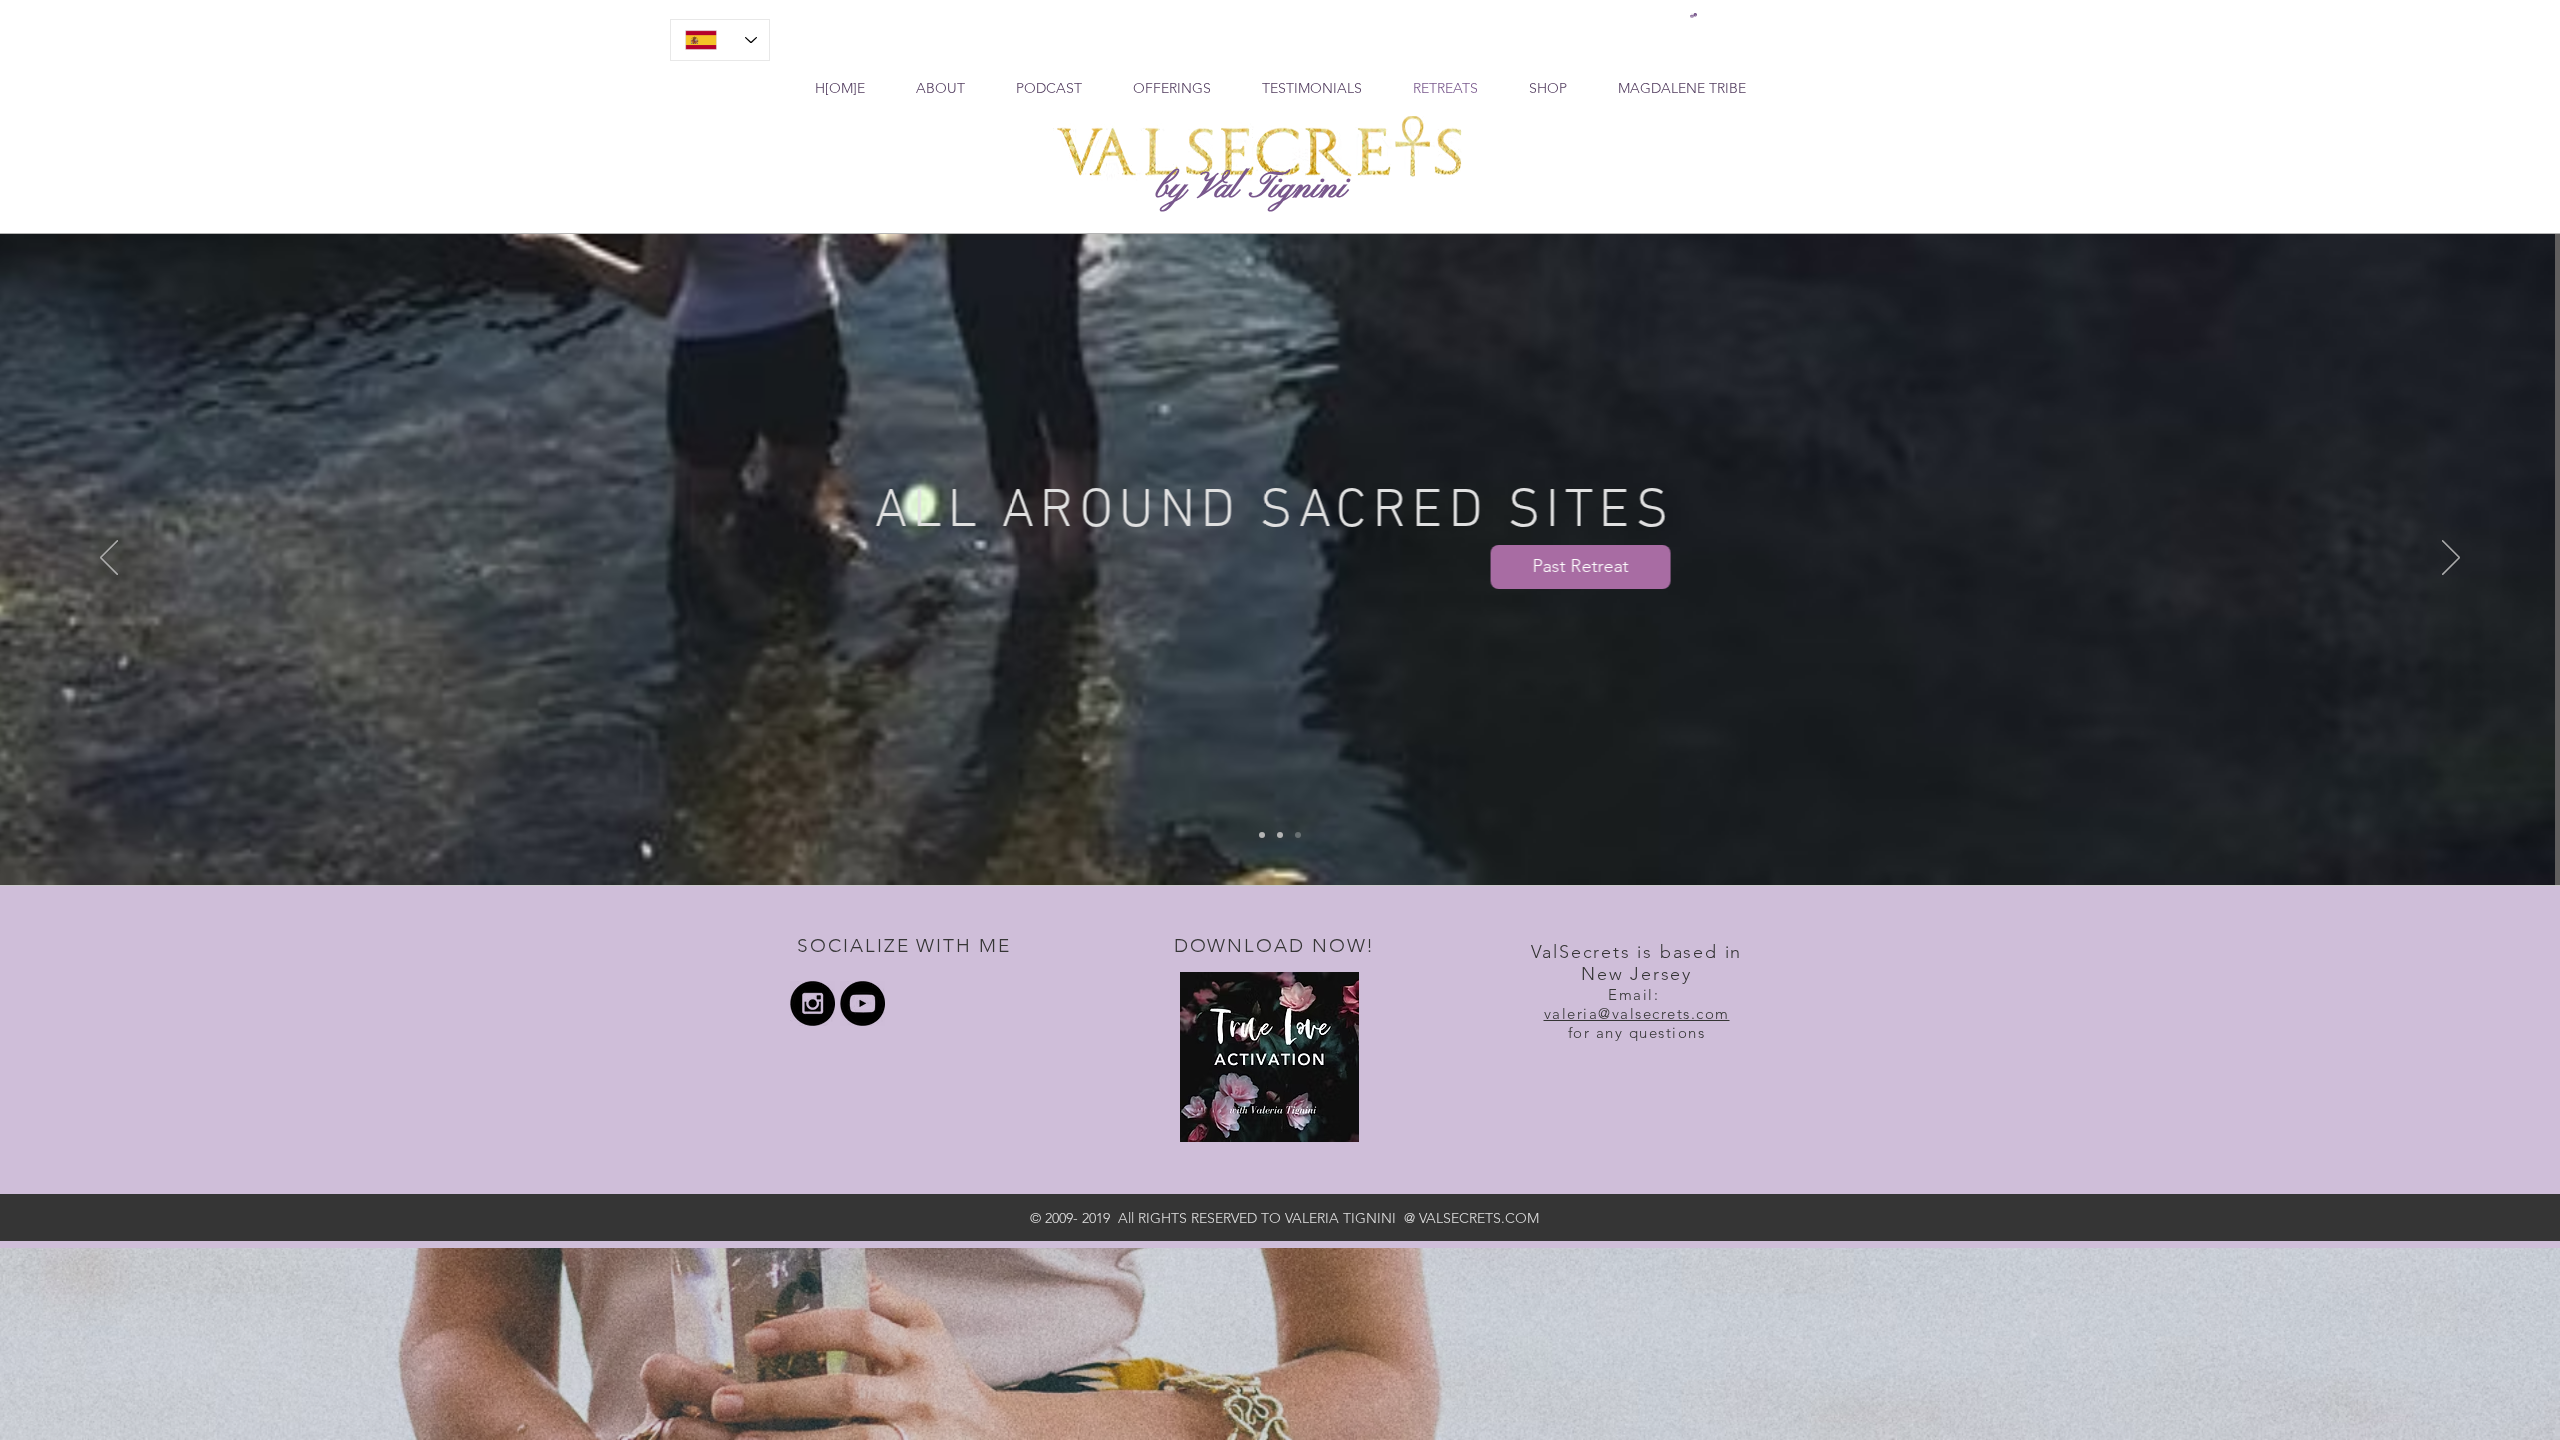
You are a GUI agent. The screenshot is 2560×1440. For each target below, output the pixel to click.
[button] (1693, 15)
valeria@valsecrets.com (1637, 1013)
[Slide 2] (1280, 835)
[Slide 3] (1298, 835)
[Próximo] (2451, 559)
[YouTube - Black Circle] (862, 1003)
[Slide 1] (1262, 835)
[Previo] (109, 559)
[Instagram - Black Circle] (812, 1003)
